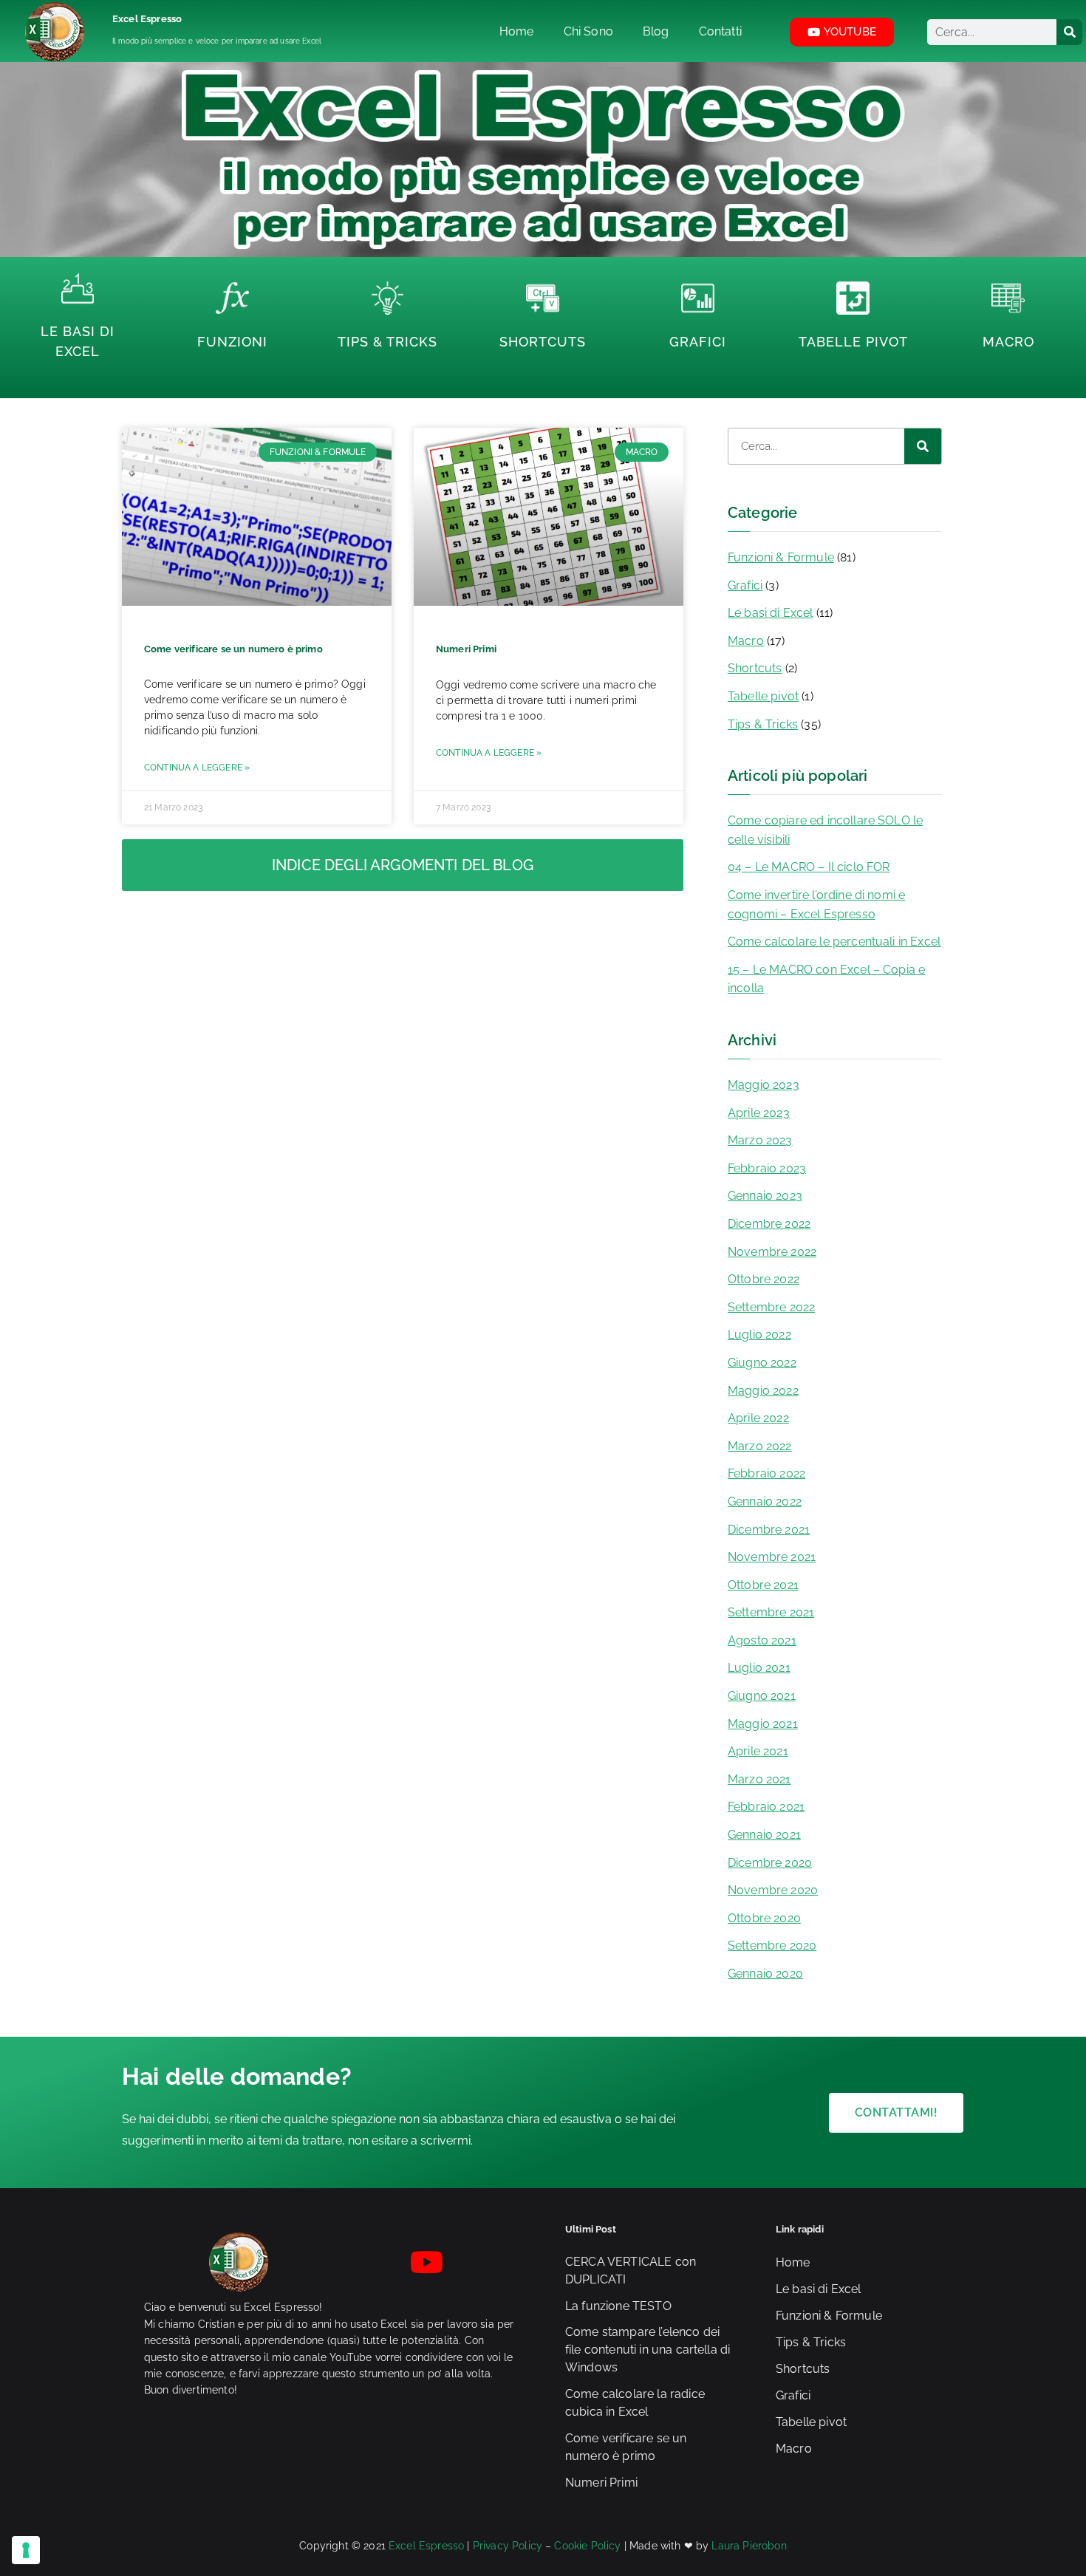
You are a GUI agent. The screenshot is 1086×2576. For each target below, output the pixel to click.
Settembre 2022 (771, 1307)
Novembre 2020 (773, 1890)
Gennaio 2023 (765, 1196)
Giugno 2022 (762, 1363)
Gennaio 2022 (765, 1501)
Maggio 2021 (763, 1724)
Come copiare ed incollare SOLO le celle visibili (825, 830)
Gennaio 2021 (764, 1835)
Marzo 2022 (760, 1446)
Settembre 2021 (771, 1612)
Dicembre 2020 (770, 1863)
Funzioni (232, 342)
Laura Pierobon (749, 2546)
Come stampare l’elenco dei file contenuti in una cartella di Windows (648, 2350)
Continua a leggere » (197, 768)
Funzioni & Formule (781, 557)
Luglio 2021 (759, 1668)
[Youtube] (427, 2262)
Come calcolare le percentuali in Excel (834, 942)
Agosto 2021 (762, 1640)
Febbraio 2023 (767, 1168)
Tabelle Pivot (853, 342)
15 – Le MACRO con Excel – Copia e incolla (826, 979)
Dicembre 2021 (769, 1530)
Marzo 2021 (759, 1779)
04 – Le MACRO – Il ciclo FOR (809, 867)
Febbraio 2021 (766, 1807)
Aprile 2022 (758, 1418)
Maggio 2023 (764, 1085)
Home (793, 2262)
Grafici (698, 342)
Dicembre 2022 (769, 1224)
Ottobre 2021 (763, 1585)
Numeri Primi (466, 649)
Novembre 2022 (772, 1252)
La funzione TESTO (618, 2306)
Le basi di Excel (771, 613)
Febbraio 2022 (766, 1473)
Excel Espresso (147, 19)
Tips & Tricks (387, 342)
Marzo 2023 (760, 1140)
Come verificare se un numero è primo (233, 649)
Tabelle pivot (763, 696)
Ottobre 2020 (764, 1918)
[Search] (1069, 32)
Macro (1008, 342)
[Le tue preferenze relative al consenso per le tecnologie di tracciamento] (26, 2550)
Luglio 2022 (759, 1335)
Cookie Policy (587, 2546)
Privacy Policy (508, 2546)
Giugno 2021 (762, 1696)
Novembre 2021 (772, 1557)
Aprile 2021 (758, 1751)
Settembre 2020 (772, 1945)
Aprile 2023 (759, 1113)
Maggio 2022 (763, 1391)
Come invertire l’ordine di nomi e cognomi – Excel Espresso (816, 905)
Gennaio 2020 (765, 1974)
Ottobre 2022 (764, 1279)
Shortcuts (543, 342)
